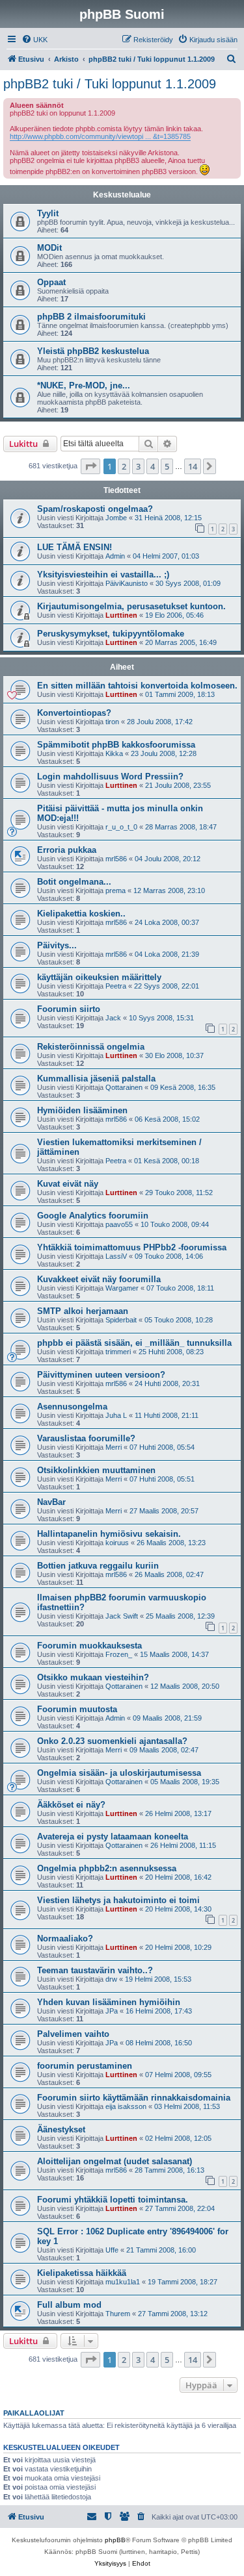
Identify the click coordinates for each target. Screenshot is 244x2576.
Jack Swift (122, 1616)
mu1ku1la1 (123, 2282)
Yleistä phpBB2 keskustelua (93, 351)
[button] (90, 466)
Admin (115, 556)
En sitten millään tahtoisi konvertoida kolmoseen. (137, 686)
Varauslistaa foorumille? (86, 1438)
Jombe (116, 518)
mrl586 (116, 859)
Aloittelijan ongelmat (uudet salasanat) (115, 2161)
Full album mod (69, 2305)
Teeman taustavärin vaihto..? (95, 1970)
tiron (112, 722)
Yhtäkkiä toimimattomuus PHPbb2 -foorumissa (132, 1247)
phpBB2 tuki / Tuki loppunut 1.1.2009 (110, 84)
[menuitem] (34, 40)
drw (111, 1979)
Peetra (116, 986)
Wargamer (122, 1288)
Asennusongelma (72, 1407)
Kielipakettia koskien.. (81, 914)
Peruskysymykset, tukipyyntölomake (111, 634)
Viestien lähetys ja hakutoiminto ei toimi (118, 1900)
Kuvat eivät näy (68, 1184)
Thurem (118, 2314)
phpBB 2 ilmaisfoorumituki (91, 317)
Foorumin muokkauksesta (89, 1646)
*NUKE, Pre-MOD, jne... (84, 385)
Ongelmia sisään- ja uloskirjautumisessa (119, 1773)
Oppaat (51, 282)
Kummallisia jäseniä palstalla (96, 1079)
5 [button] (167, 466)
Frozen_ (119, 1654)
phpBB (115, 2540)
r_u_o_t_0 (121, 827)
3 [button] (138, 466)
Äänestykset (61, 2129)
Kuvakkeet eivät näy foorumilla (99, 1279)
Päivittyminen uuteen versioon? (101, 1375)
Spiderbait (121, 1320)
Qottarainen (124, 1087)
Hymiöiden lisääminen (82, 1110)
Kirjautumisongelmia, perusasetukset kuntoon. (131, 606)
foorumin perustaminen (85, 2066)
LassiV (116, 1256)
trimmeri (118, 1352)
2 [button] (124, 466)
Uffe (112, 2250)
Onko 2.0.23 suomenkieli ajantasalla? (112, 1741)
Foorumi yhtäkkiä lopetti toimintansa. (113, 2200)
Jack (113, 1018)
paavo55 (119, 1224)
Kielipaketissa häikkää (82, 2273)
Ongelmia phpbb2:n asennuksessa (107, 1868)
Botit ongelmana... (74, 882)
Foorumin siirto (69, 1009)
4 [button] (153, 466)
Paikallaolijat (34, 2413)
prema (115, 890)
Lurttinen (121, 615)
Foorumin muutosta (77, 1709)
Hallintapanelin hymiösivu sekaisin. (109, 1534)
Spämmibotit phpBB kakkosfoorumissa (116, 745)
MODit (49, 248)
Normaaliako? (65, 1938)
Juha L (116, 1415)
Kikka (114, 753)
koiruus (117, 1543)
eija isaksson (126, 2106)
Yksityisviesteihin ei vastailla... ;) (103, 575)
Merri (114, 1447)
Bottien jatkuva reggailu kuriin (98, 1566)
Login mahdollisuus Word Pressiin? (110, 777)
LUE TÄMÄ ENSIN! (75, 547)
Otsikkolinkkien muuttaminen (96, 1470)
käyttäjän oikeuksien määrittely (99, 977)
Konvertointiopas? (74, 713)
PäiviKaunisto (127, 583)
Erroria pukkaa (67, 850)
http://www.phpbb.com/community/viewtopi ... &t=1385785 (100, 136)
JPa (112, 2011)
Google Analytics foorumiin (93, 1216)
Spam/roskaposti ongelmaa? (95, 509)
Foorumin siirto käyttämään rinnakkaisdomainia (134, 2098)
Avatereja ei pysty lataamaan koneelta (113, 1837)
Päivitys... (57, 945)
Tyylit (48, 213)
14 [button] (193, 466)
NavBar (51, 1502)
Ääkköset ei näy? (71, 1805)
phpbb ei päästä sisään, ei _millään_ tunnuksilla (134, 1343)
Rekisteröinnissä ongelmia (91, 1047)
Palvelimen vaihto (73, 2034)
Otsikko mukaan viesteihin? (93, 1677)
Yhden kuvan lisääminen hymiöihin (109, 2002)
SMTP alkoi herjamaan (83, 1311)
